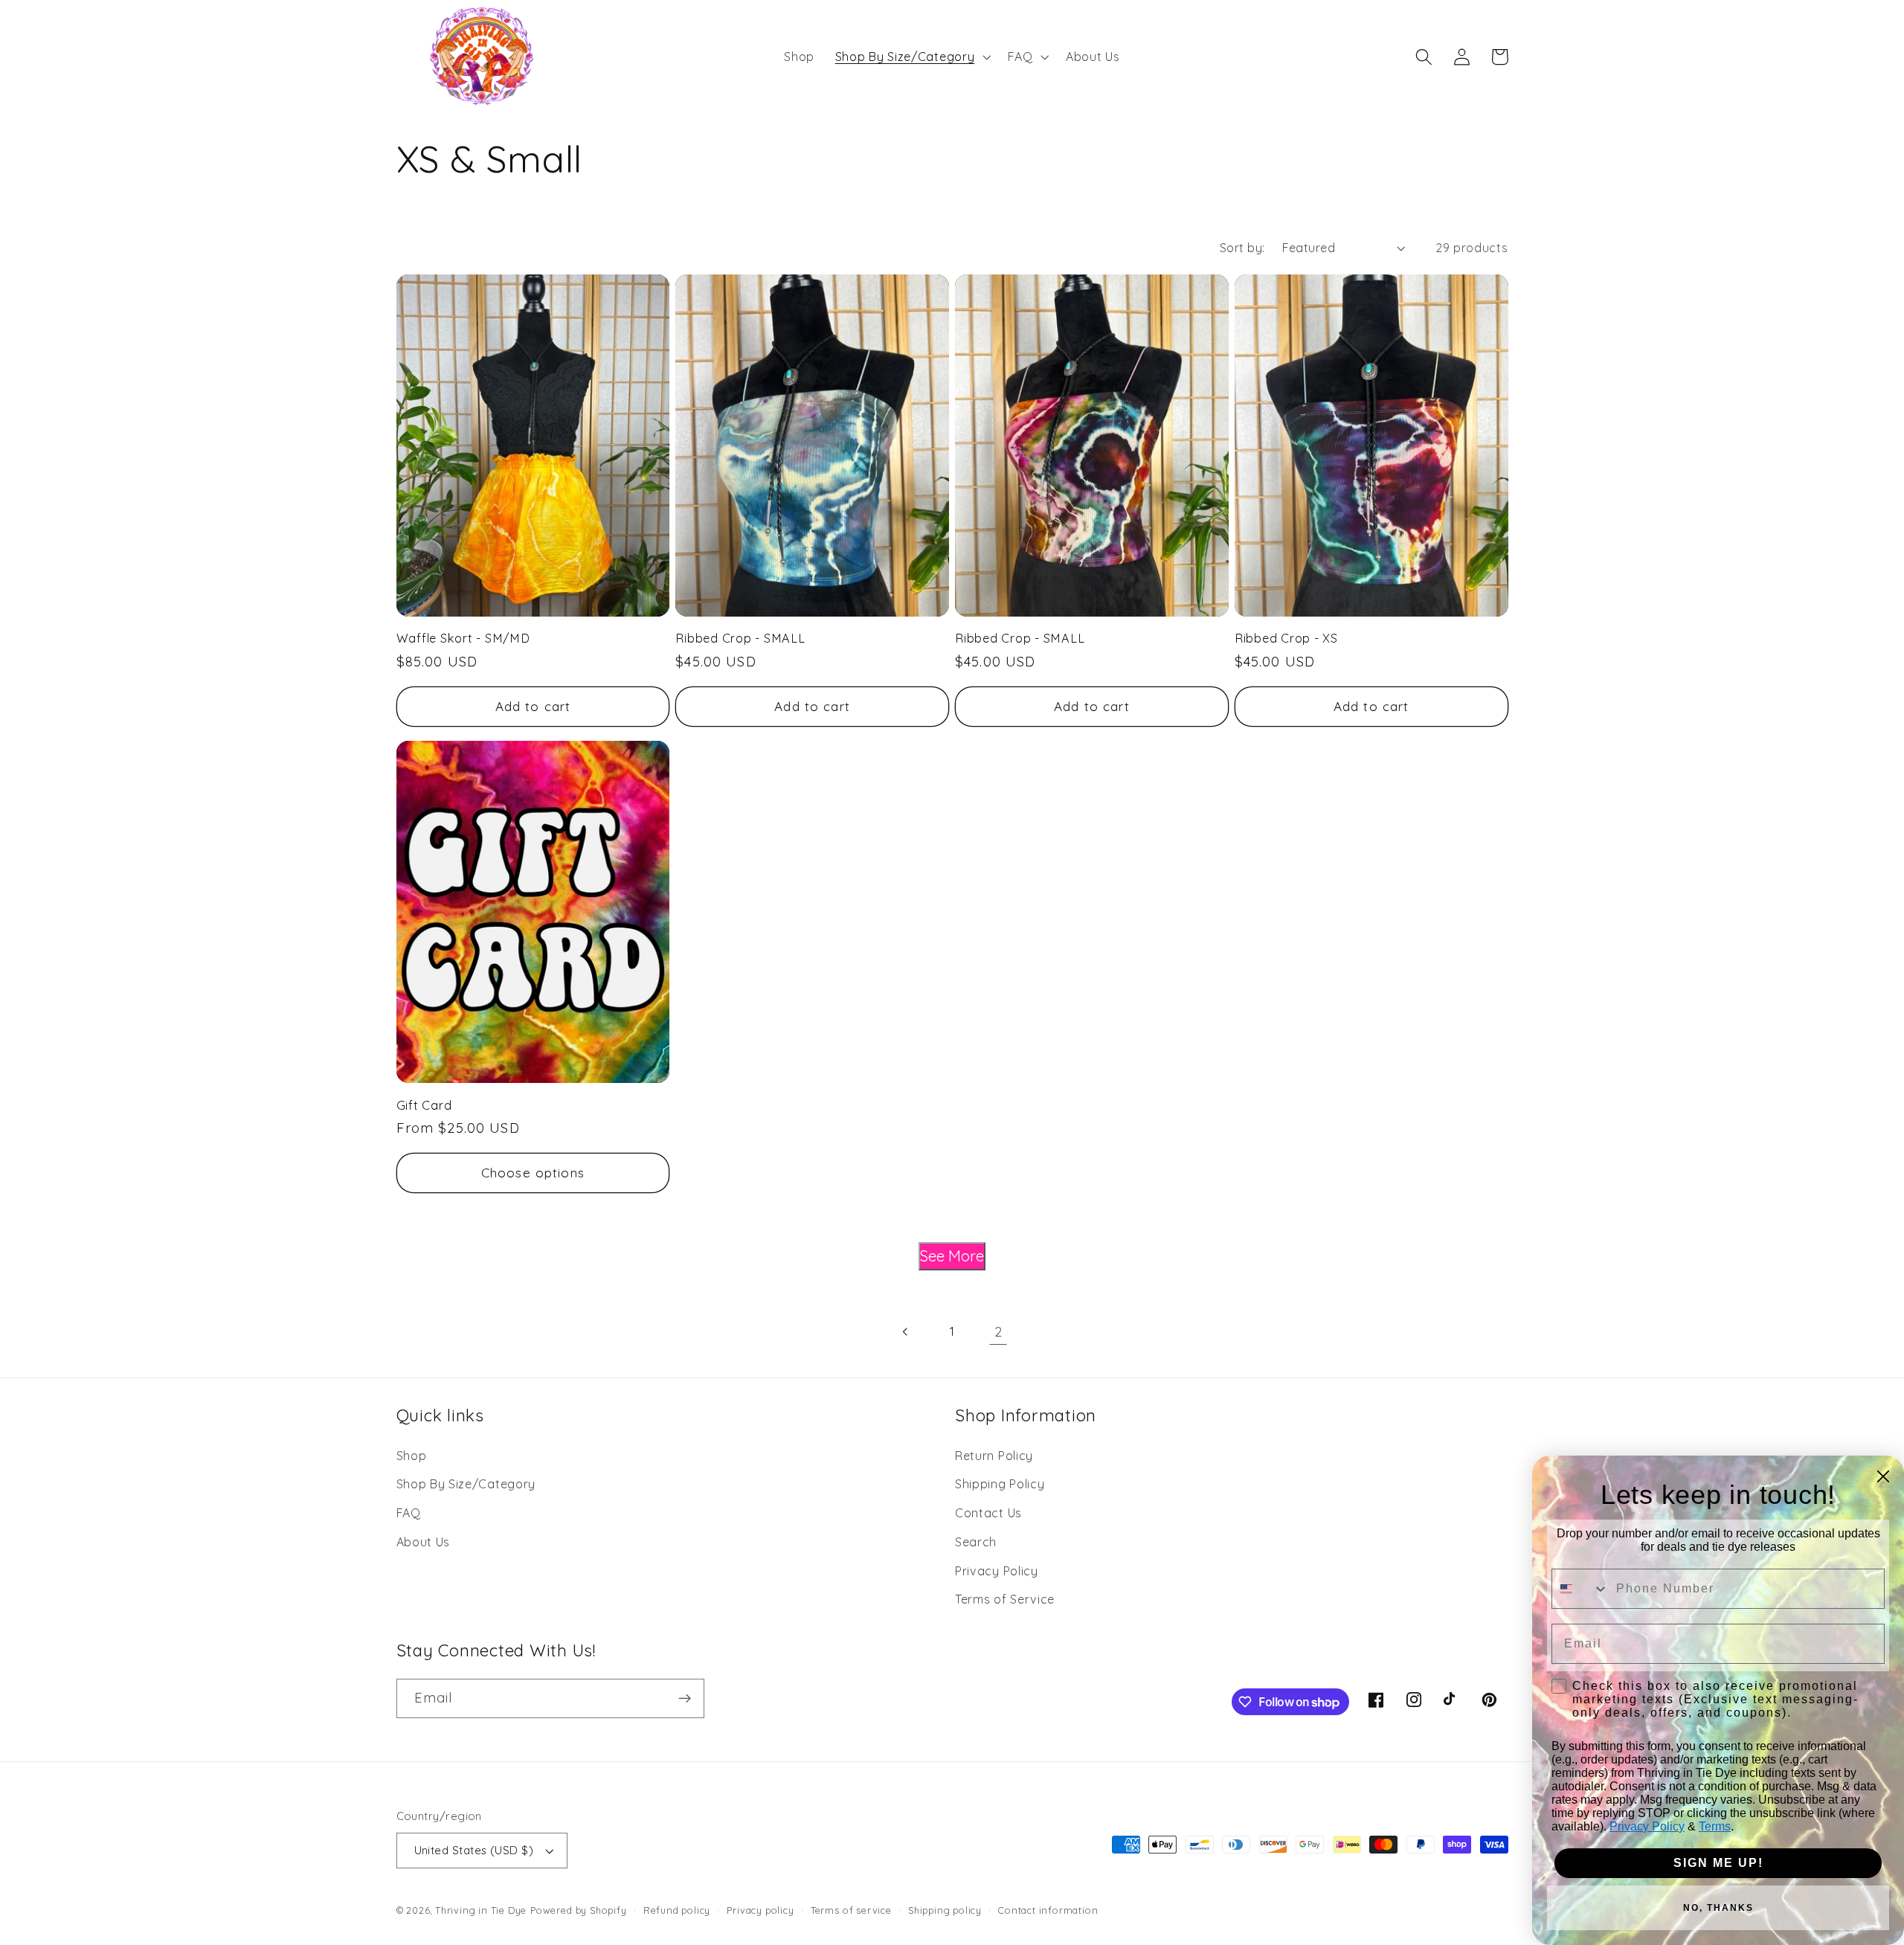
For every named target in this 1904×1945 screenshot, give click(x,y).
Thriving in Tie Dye (481, 1910)
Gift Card (424, 1105)
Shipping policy (945, 1910)
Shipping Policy (1000, 1484)
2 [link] (998, 1332)
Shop (412, 1456)
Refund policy (677, 1910)
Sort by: (1242, 248)
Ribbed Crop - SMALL (740, 638)
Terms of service (851, 1910)
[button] (911, 57)
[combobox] (1580, 1589)
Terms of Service (1005, 1599)
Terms (1715, 1826)
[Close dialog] (1883, 1476)
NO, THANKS (1718, 1908)
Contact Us (988, 1513)
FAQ (409, 1513)
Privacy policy (760, 1910)
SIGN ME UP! (1718, 1863)
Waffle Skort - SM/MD (463, 638)
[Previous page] (906, 1332)
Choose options (533, 1173)
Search (976, 1542)
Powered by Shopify (579, 1910)
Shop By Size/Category (466, 1484)
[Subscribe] (685, 1699)
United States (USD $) (474, 1850)
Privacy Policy (997, 1571)
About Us (424, 1542)
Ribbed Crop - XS (1286, 638)
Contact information (1048, 1910)
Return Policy (994, 1456)
